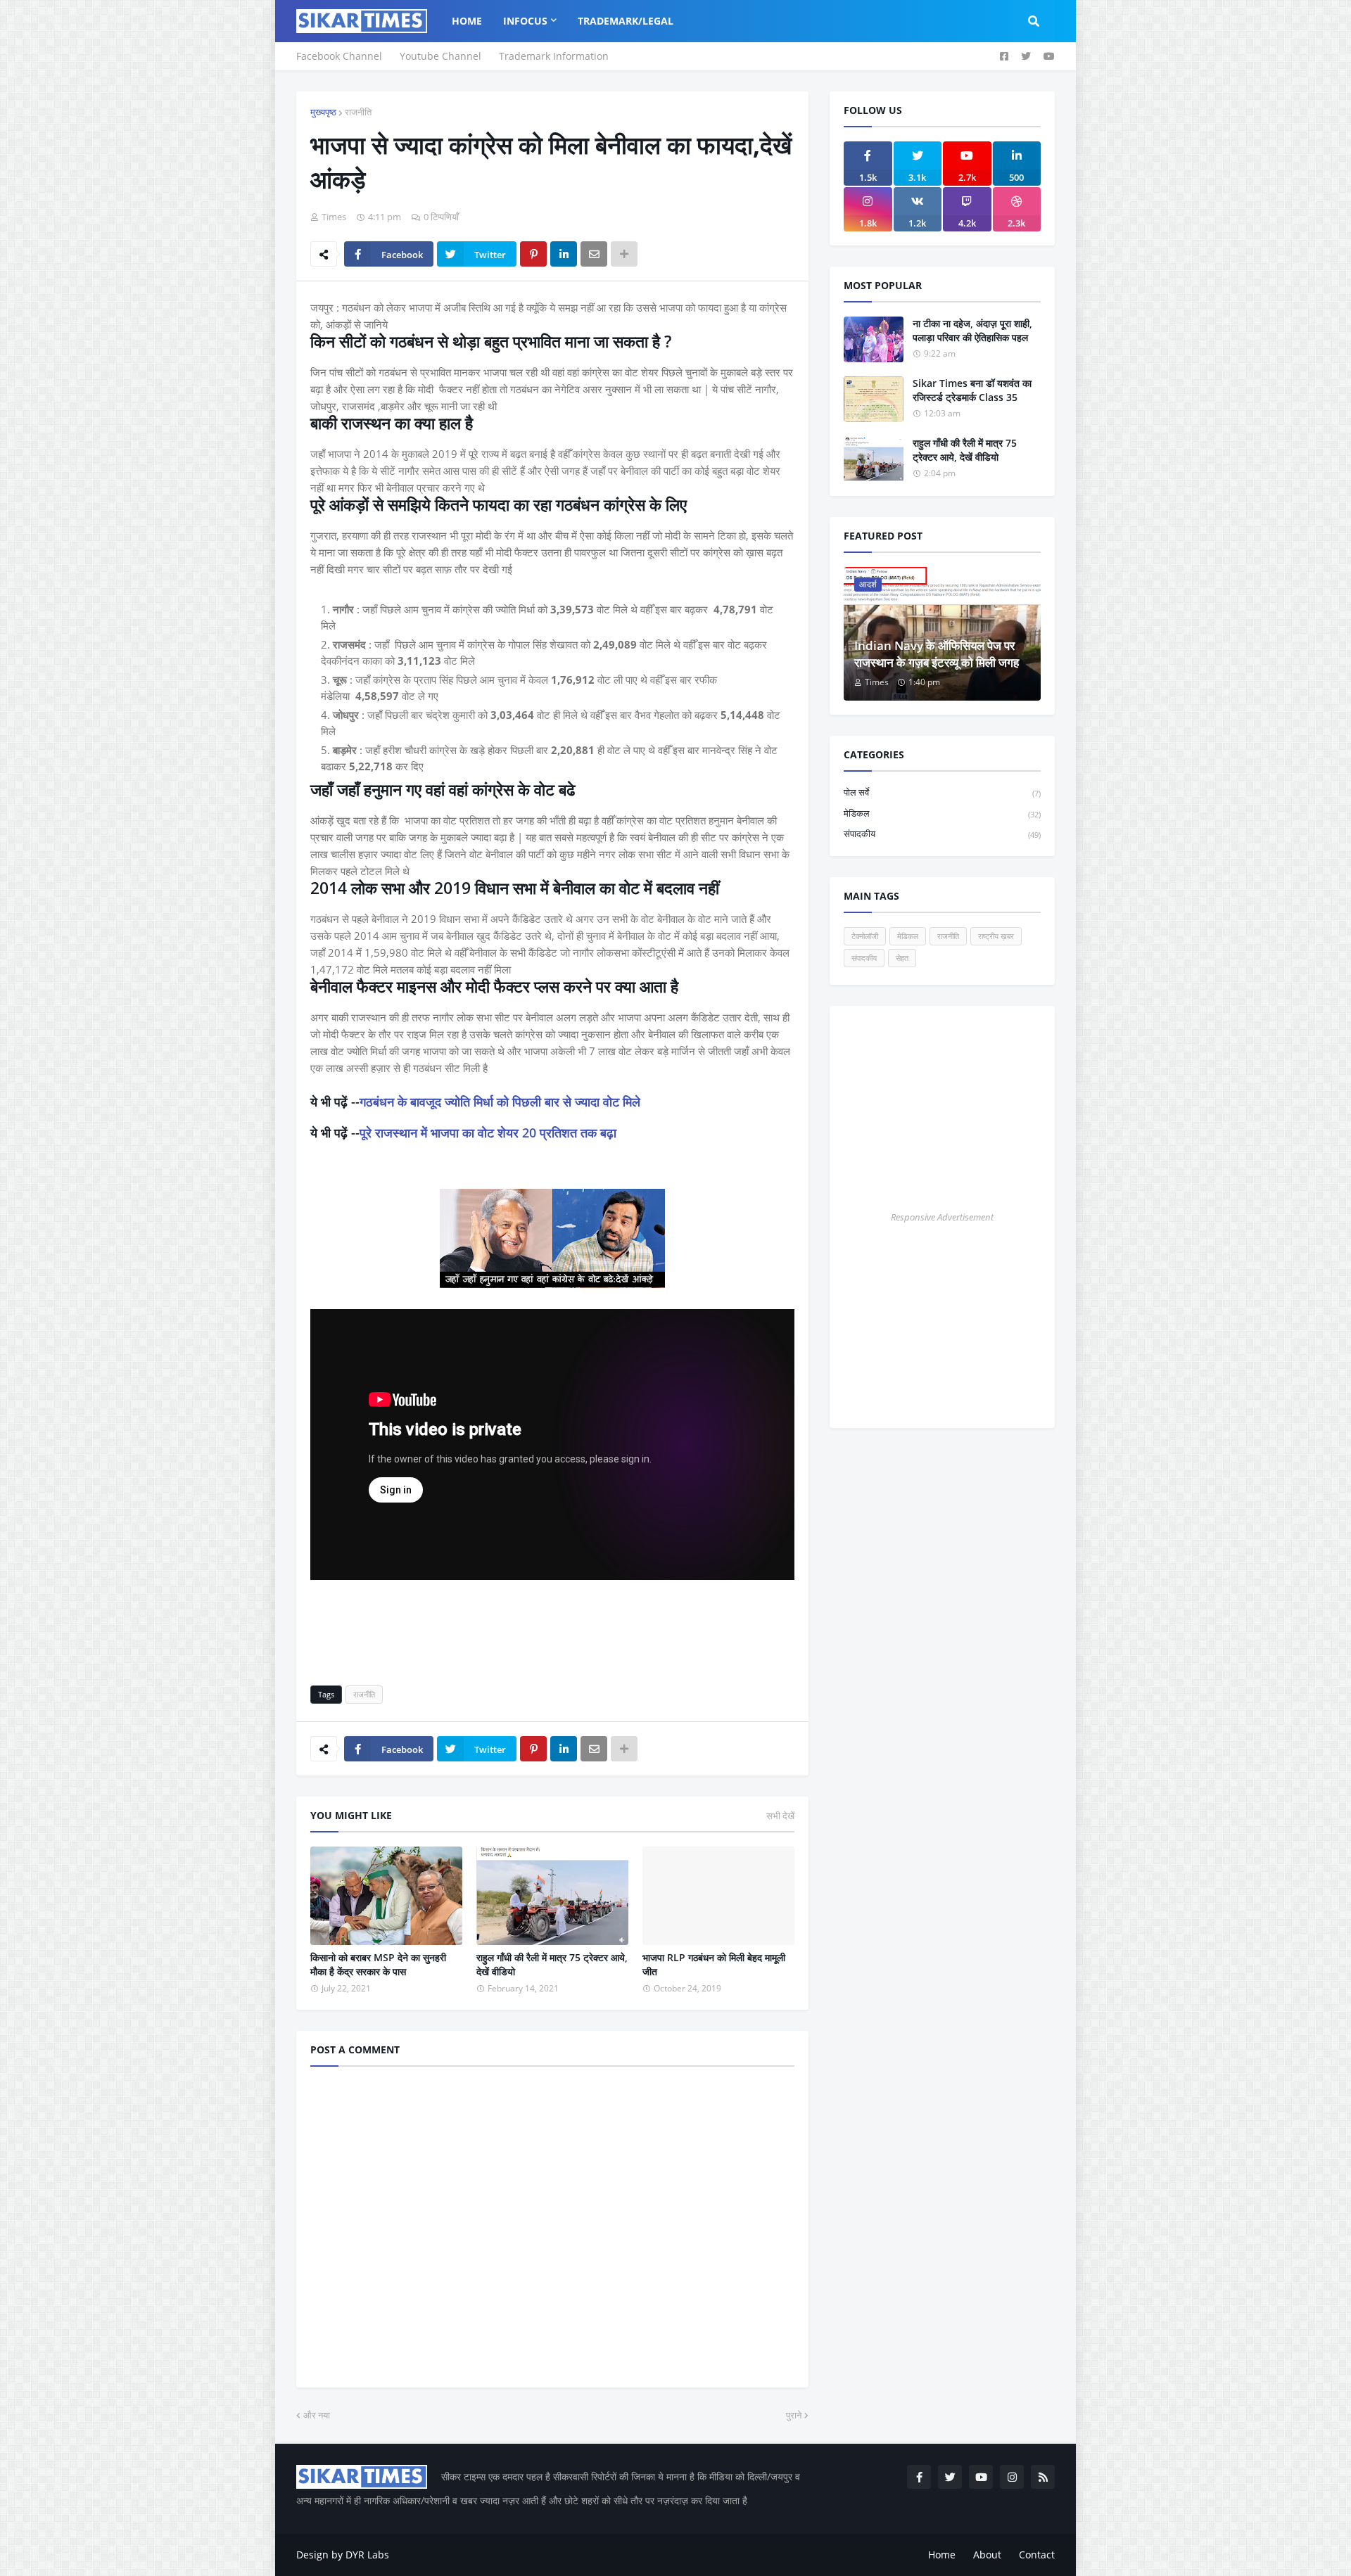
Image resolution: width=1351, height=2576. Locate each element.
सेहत (902, 958)
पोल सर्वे (942, 792)
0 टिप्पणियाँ (441, 217)
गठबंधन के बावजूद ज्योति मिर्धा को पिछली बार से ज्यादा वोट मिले (500, 1102)
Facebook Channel (339, 56)
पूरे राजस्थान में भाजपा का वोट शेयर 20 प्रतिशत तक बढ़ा (488, 1133)
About (987, 2555)
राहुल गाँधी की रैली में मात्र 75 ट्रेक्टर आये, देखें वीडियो (552, 1964)
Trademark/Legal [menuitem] (626, 21)
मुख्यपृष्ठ (323, 112)
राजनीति (358, 112)
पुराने (794, 2415)
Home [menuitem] (467, 21)
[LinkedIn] (564, 254)
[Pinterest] (533, 254)
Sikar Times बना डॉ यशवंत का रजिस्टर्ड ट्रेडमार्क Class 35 (972, 390)
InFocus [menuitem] (525, 21)
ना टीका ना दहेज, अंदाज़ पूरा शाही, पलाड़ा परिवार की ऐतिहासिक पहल (972, 330)
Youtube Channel (440, 56)
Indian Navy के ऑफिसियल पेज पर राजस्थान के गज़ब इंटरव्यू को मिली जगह (937, 654)
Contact (1037, 2555)
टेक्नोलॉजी (865, 936)
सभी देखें (780, 1816)
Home (942, 2555)
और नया (317, 2415)
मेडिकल (942, 813)
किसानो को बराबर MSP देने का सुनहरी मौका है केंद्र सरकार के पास (378, 1964)
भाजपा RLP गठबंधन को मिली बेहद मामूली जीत (714, 1964)
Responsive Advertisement (942, 1217)
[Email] (594, 254)
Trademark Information (554, 56)
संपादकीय (942, 834)
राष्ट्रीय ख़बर (996, 936)
